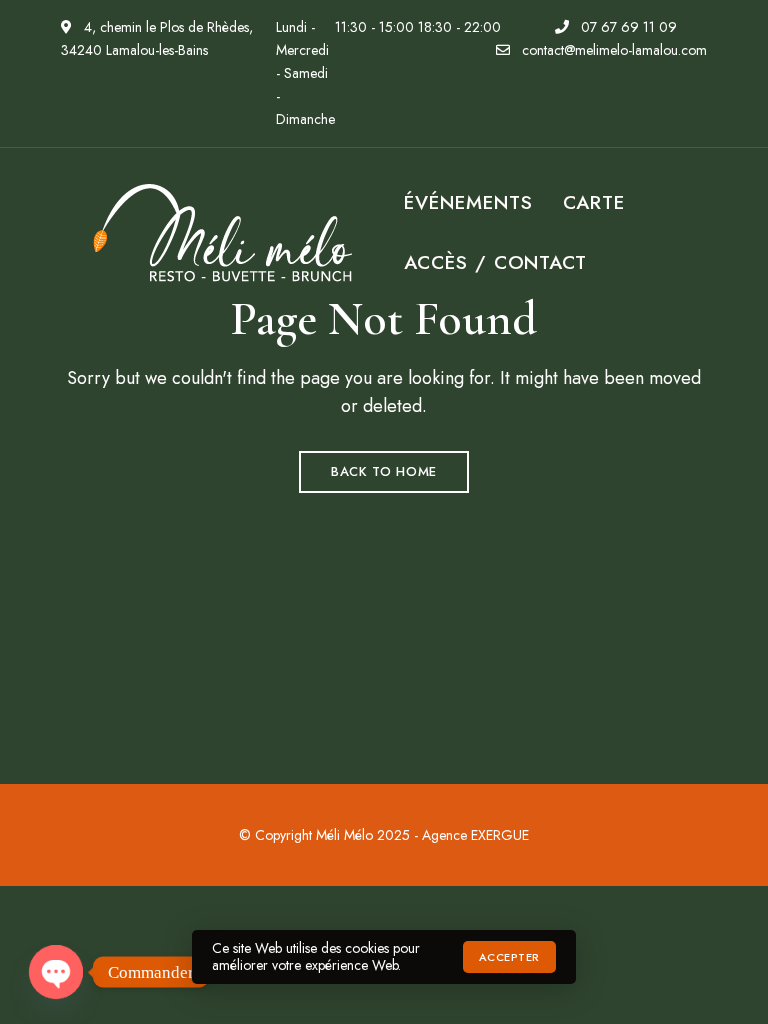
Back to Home (384, 471)
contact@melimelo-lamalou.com (612, 50)
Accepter (509, 957)
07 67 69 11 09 (627, 27)
